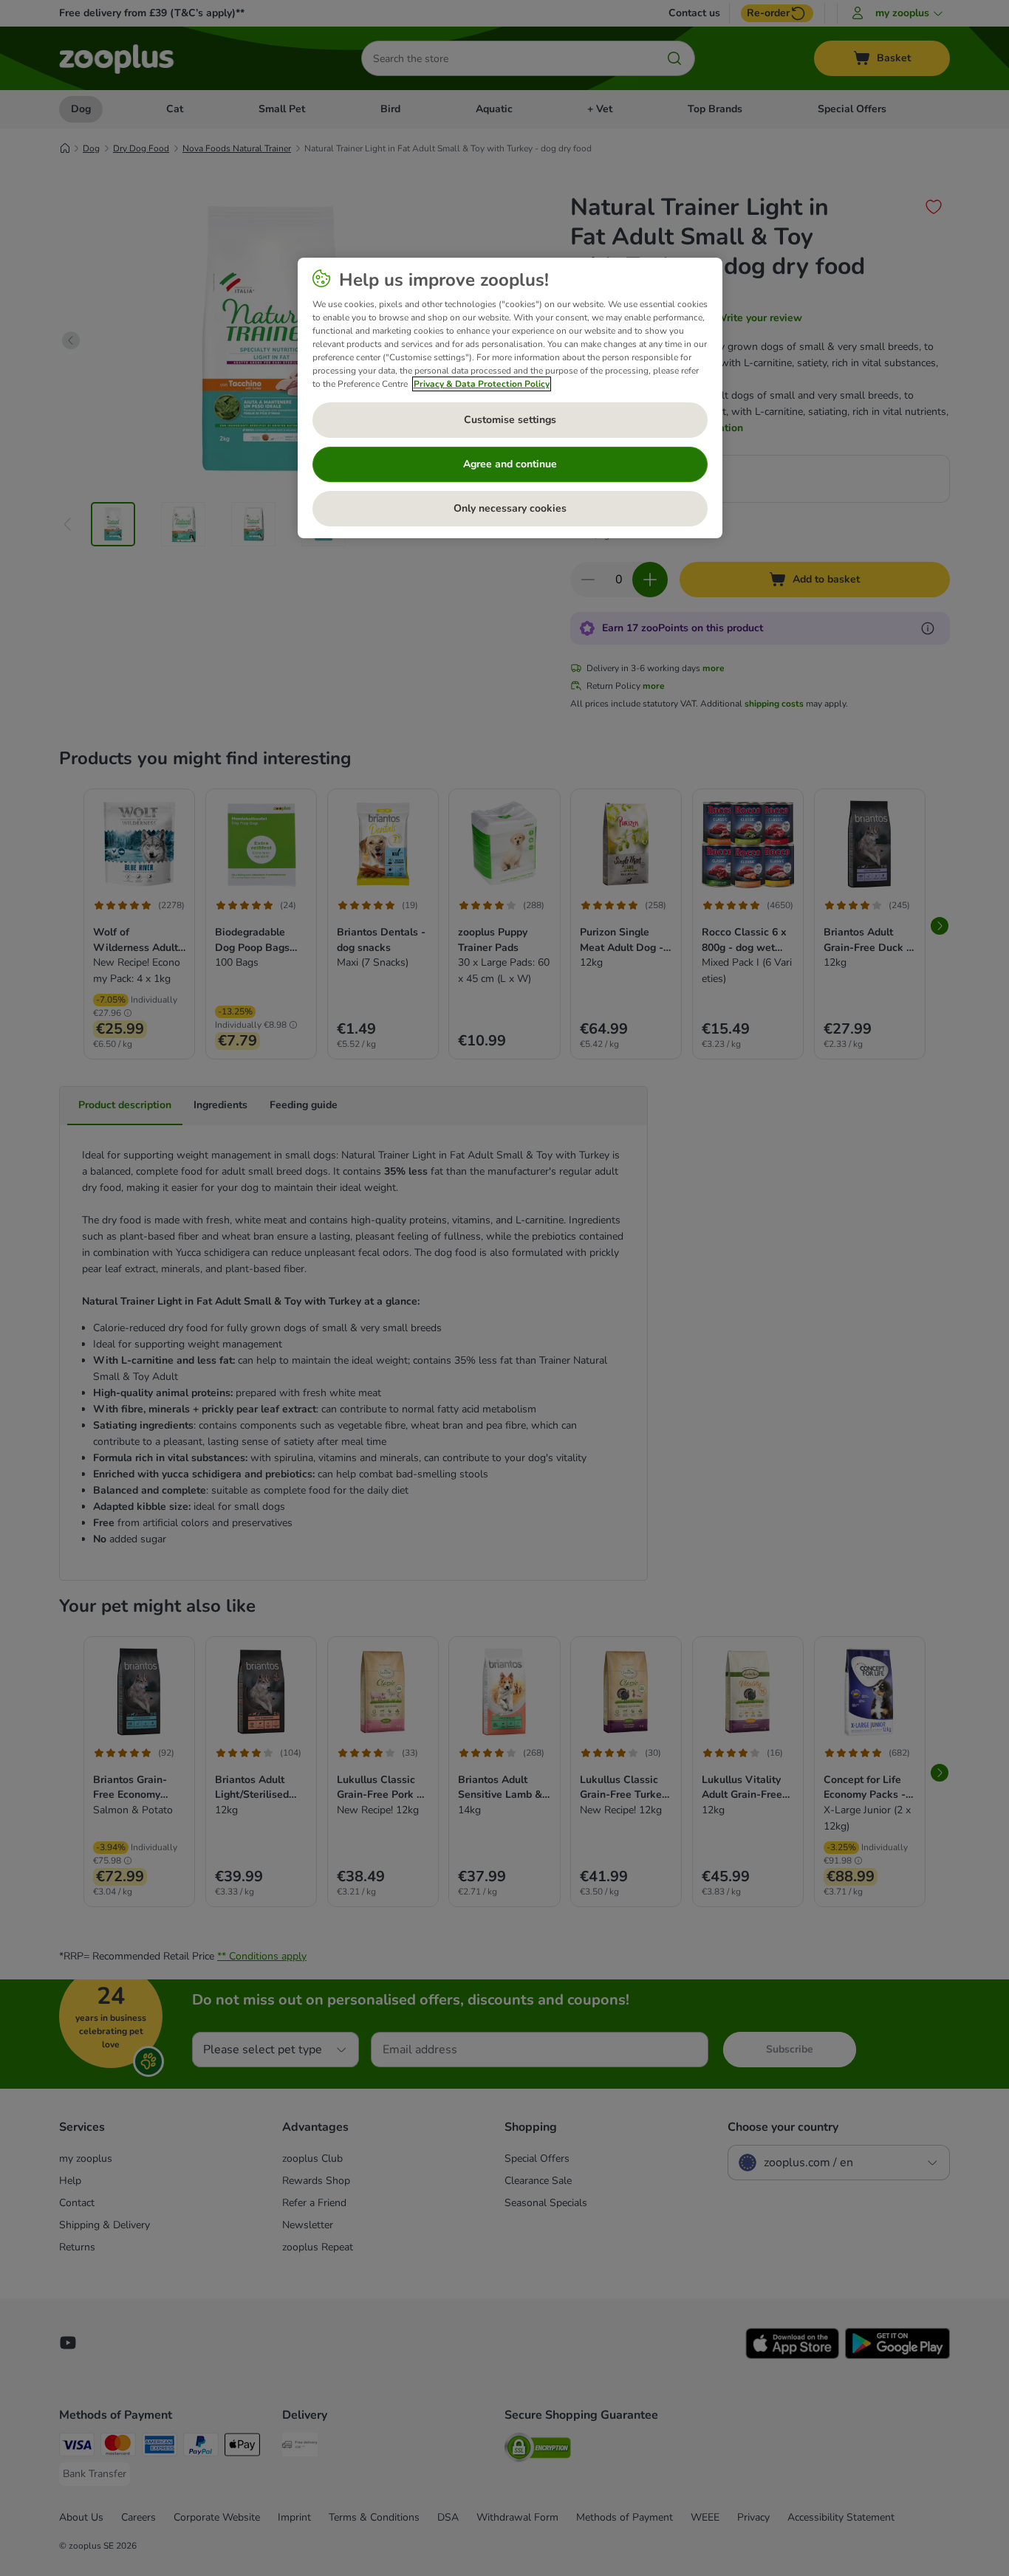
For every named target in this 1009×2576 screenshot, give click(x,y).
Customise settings (510, 420)
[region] (510, 398)
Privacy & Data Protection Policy (482, 384)
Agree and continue (510, 464)
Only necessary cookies (510, 508)
